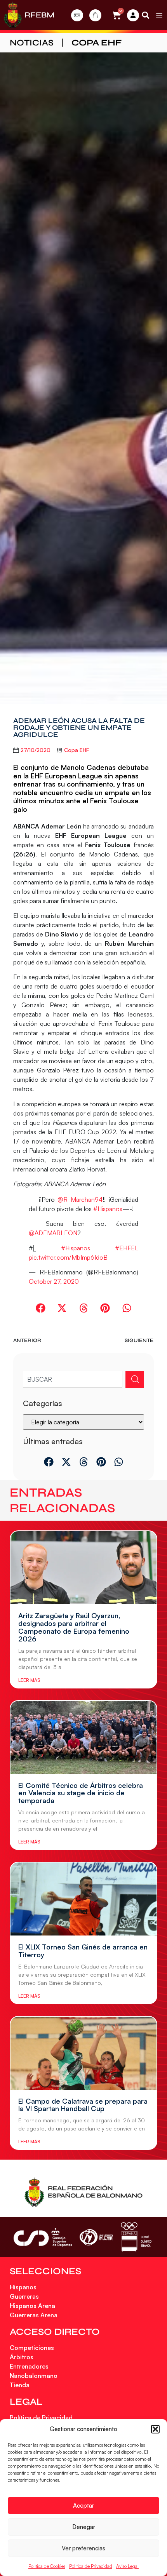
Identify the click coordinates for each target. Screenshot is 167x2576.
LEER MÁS (29, 1680)
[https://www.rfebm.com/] (13, 15)
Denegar (84, 2527)
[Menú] (159, 15)
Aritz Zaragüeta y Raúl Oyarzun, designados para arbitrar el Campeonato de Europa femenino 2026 (74, 1627)
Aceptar (83, 2506)
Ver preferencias (83, 2548)
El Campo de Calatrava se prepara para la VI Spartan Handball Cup (83, 2105)
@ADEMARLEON (53, 1233)
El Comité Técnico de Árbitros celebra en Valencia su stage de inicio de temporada (81, 1793)
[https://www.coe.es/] (136, 2237)
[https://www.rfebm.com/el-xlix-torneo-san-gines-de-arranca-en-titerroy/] (83, 1899)
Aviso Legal (127, 2566)
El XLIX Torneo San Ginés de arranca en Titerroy (83, 1951)
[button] (155, 2429)
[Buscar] (135, 1379)
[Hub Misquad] (133, 15)
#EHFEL (127, 1248)
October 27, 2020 (54, 1281)
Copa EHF (97, 43)
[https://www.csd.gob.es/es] (43, 2237)
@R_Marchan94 (80, 1199)
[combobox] (72, 1379)
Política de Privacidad (91, 2566)
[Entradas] (77, 15)
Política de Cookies (47, 2566)
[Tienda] (95, 15)
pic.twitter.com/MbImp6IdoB (68, 1257)
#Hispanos (108, 1209)
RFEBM (39, 15)
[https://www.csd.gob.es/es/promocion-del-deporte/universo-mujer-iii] (96, 2237)
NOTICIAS (32, 43)
